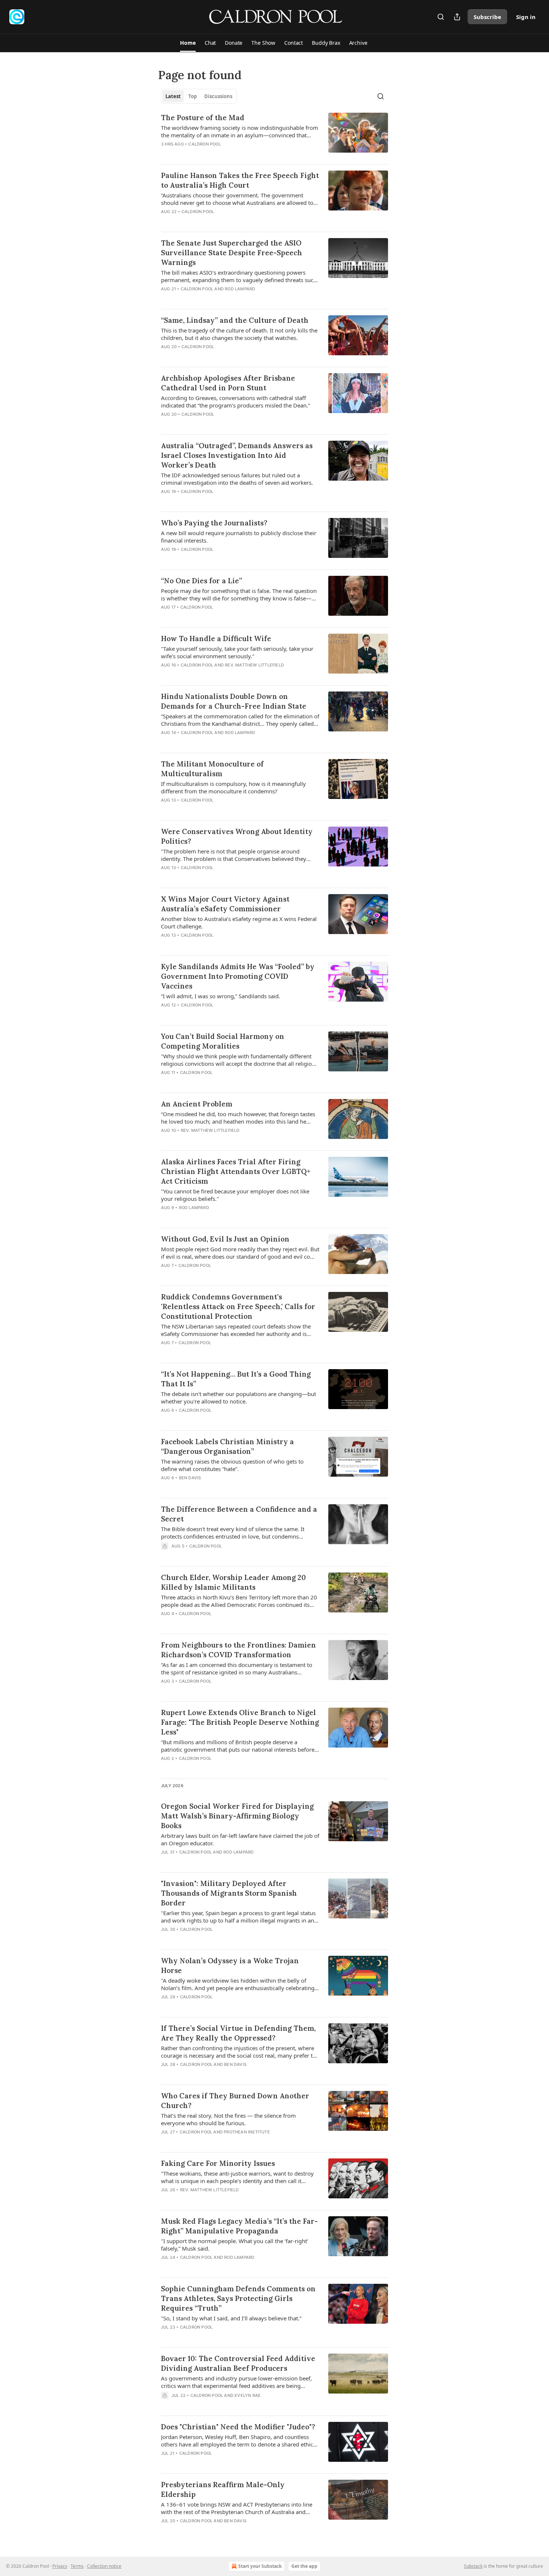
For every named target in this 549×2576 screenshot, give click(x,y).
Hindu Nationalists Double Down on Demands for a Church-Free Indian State (234, 701)
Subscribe (487, 17)
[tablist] (199, 96)
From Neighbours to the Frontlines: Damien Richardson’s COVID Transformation (238, 1650)
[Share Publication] (457, 17)
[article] (274, 135)
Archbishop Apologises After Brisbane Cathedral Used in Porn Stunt (228, 383)
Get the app (304, 2566)
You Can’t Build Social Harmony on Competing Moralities (223, 1041)
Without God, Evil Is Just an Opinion (225, 1239)
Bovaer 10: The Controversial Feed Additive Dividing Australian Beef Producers (238, 2363)
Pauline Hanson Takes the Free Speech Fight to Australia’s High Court (240, 180)
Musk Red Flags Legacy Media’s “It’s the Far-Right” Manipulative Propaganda (239, 2226)
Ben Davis (190, 1478)
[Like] (166, 154)
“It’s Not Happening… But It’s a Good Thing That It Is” (236, 1379)
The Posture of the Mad (203, 118)
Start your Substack (260, 2566)
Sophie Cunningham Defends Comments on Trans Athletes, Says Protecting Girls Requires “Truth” (238, 2298)
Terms (77, 2566)
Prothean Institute (247, 2132)
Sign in (526, 17)
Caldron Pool (204, 144)
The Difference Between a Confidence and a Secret (239, 1514)
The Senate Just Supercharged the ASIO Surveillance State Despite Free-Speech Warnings (232, 253)
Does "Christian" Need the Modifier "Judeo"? (238, 2427)
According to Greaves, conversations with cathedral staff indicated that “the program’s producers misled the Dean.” (235, 402)
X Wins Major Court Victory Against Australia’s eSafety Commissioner (225, 904)
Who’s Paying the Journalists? (214, 523)
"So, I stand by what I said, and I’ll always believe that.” (231, 2318)
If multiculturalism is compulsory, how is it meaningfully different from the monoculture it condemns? (233, 787)
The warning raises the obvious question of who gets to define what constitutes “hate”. (232, 1465)
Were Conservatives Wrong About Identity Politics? (237, 836)
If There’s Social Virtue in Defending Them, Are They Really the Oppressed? (238, 2033)
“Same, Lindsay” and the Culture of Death (235, 320)
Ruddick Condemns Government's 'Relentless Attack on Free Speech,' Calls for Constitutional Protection (238, 1306)
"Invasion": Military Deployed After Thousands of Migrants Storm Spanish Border (229, 1893)
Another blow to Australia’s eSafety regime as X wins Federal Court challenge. (239, 922)
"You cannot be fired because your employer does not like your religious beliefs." (235, 1195)
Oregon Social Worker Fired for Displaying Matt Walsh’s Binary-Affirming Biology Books (237, 1816)
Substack (473, 2566)
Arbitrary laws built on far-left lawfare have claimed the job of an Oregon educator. (240, 1839)
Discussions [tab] (218, 96)
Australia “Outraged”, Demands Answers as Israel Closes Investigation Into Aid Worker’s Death (237, 455)
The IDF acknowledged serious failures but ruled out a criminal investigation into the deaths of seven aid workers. (237, 479)
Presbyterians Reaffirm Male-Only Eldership (223, 2489)
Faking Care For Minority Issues (218, 2163)
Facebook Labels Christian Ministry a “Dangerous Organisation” (227, 1446)
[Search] (441, 17)
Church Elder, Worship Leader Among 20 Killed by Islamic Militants (233, 1582)
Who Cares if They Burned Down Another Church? (235, 2101)
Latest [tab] (173, 96)
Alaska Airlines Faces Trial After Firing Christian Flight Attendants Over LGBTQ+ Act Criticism (236, 1171)
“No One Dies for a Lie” (201, 581)
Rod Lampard (240, 289)
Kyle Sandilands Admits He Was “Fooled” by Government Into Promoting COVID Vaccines (238, 976)
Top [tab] (193, 96)
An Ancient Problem (197, 1104)
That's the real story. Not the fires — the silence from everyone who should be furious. (228, 2119)
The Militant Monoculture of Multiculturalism (212, 769)
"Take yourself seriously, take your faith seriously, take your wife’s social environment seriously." (237, 652)
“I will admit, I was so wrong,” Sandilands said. (221, 996)
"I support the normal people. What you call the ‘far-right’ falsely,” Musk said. (235, 2245)
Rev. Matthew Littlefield (254, 665)
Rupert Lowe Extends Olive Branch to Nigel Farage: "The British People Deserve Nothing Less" (240, 1722)
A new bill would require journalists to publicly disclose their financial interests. (239, 537)
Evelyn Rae (248, 2395)
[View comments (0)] (215, 154)
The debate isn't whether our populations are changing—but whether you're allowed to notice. (238, 1398)
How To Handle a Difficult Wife (216, 638)
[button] (188, 43)
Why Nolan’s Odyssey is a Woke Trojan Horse (230, 1965)
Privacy (60, 2566)
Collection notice (104, 2566)
